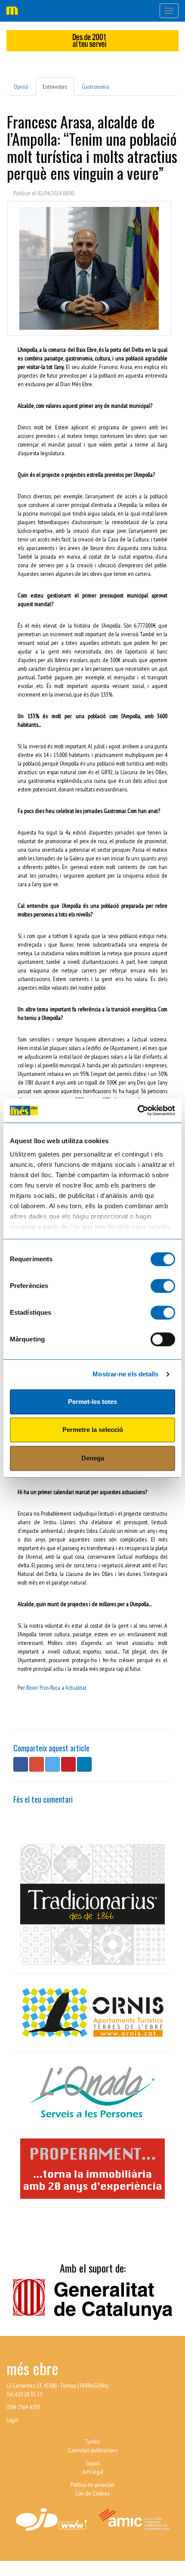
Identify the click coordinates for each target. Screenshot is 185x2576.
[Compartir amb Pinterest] (68, 1764)
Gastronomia (96, 87)
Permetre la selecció (93, 1430)
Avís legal (93, 2472)
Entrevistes (55, 87)
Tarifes (92, 2442)
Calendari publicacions (93, 2450)
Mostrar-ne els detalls (125, 1374)
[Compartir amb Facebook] (21, 1764)
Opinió (21, 87)
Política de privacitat (92, 2485)
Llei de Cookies (93, 2493)
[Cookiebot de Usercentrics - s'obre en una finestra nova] (137, 1110)
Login (12, 2420)
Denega (93, 1458)
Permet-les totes (92, 1402)
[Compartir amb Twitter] (52, 1764)
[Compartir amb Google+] (37, 1764)
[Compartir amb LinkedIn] (84, 1764)
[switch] (163, 1286)
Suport (93, 2463)
